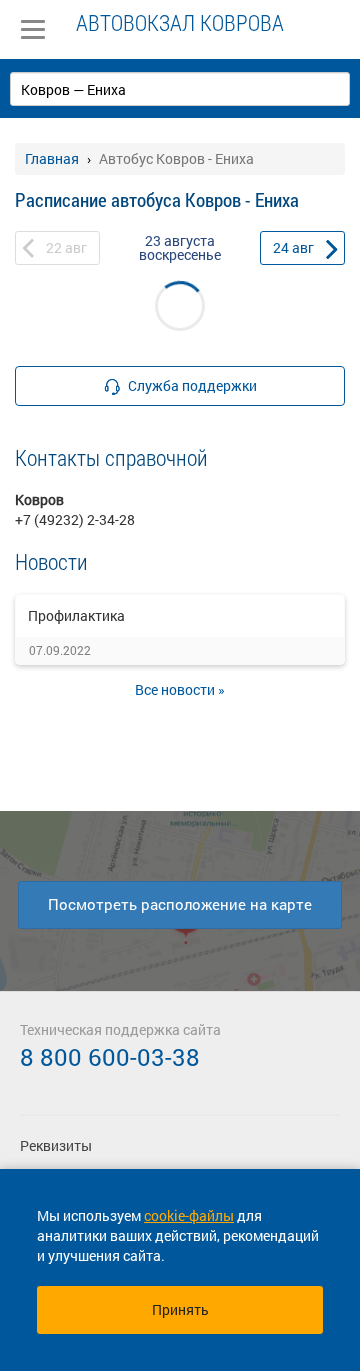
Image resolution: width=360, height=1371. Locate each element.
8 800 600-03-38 (110, 1057)
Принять (180, 1309)
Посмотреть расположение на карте (180, 904)
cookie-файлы (189, 1215)
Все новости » (180, 689)
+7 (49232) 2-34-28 (75, 519)
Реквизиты (56, 1145)
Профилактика (76, 615)
